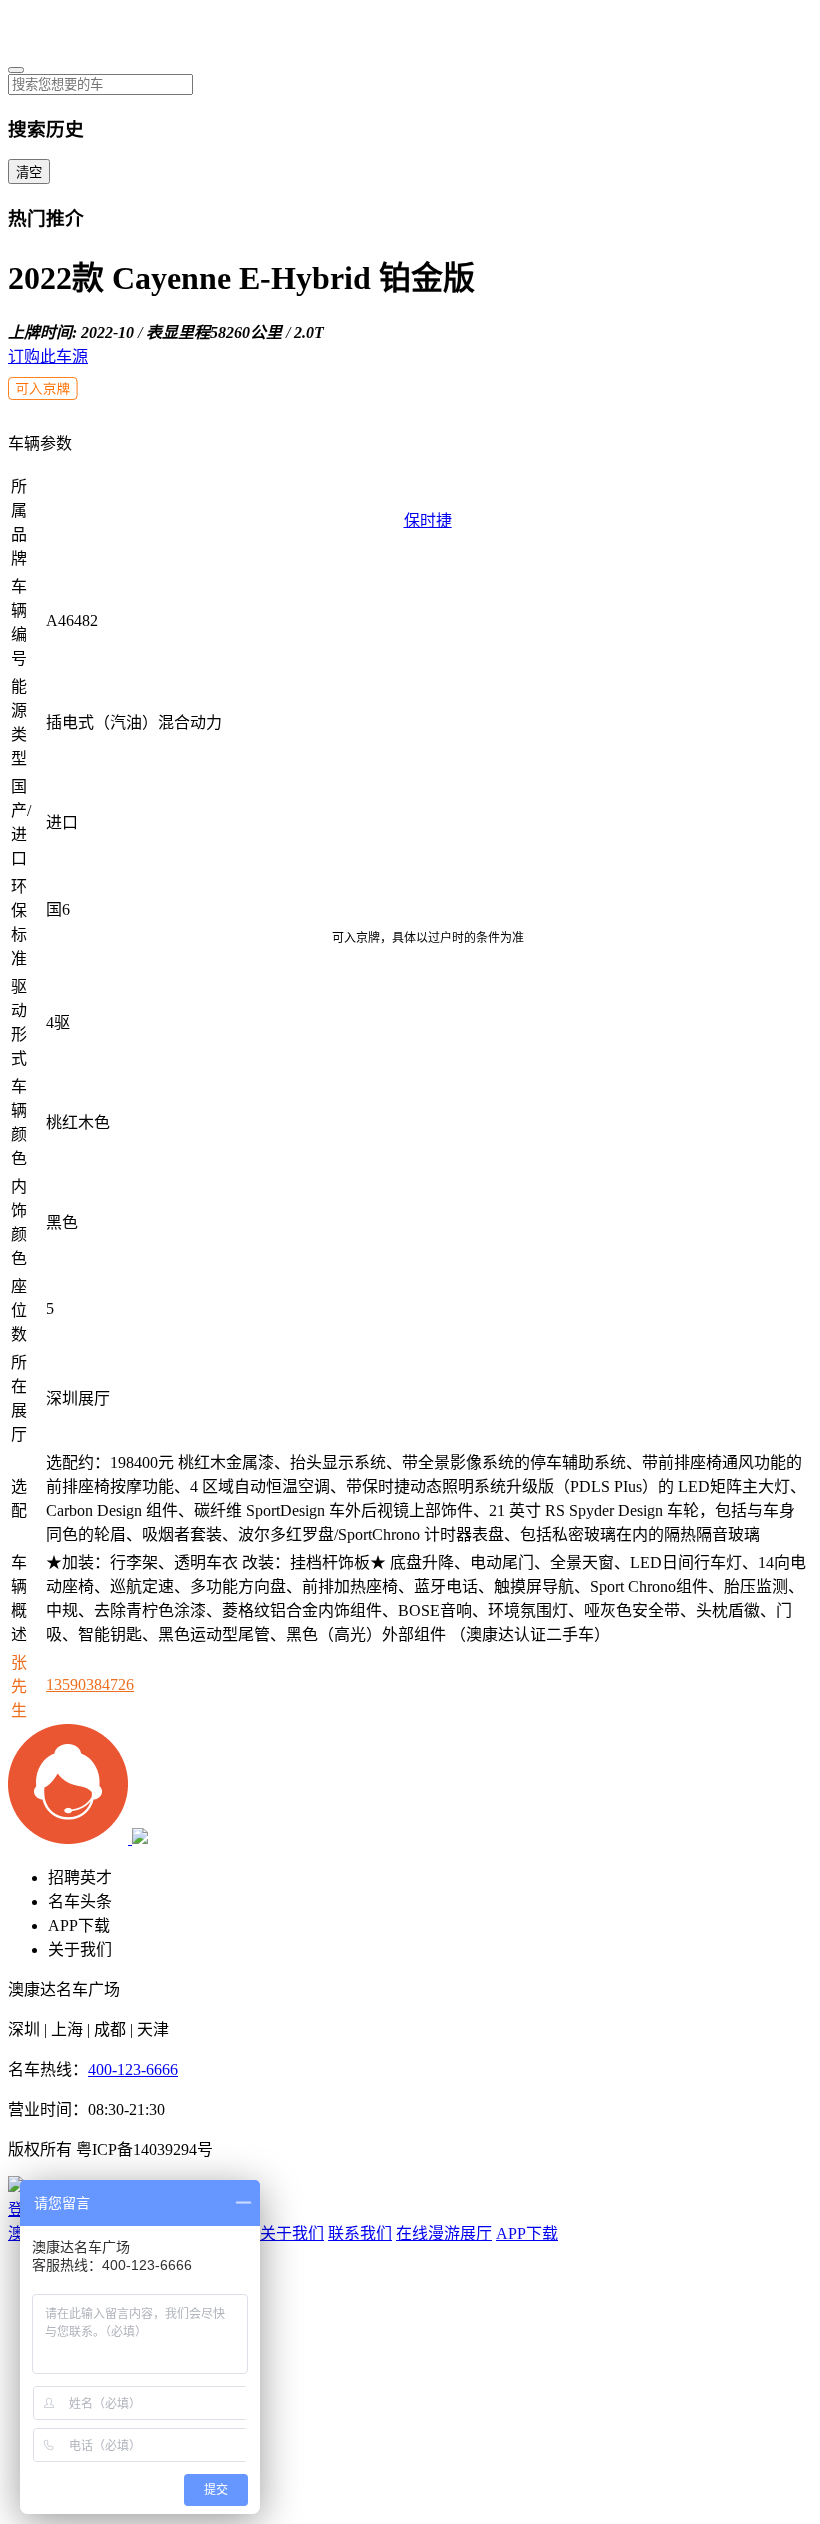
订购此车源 (48, 356)
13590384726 (90, 1684)
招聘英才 (80, 1877)
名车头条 (80, 1901)
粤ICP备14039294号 (144, 2149)
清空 (29, 172)
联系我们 (360, 2233)
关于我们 (80, 1949)
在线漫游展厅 (444, 2233)
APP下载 (79, 1925)
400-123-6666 (133, 2069)
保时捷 (428, 520)
